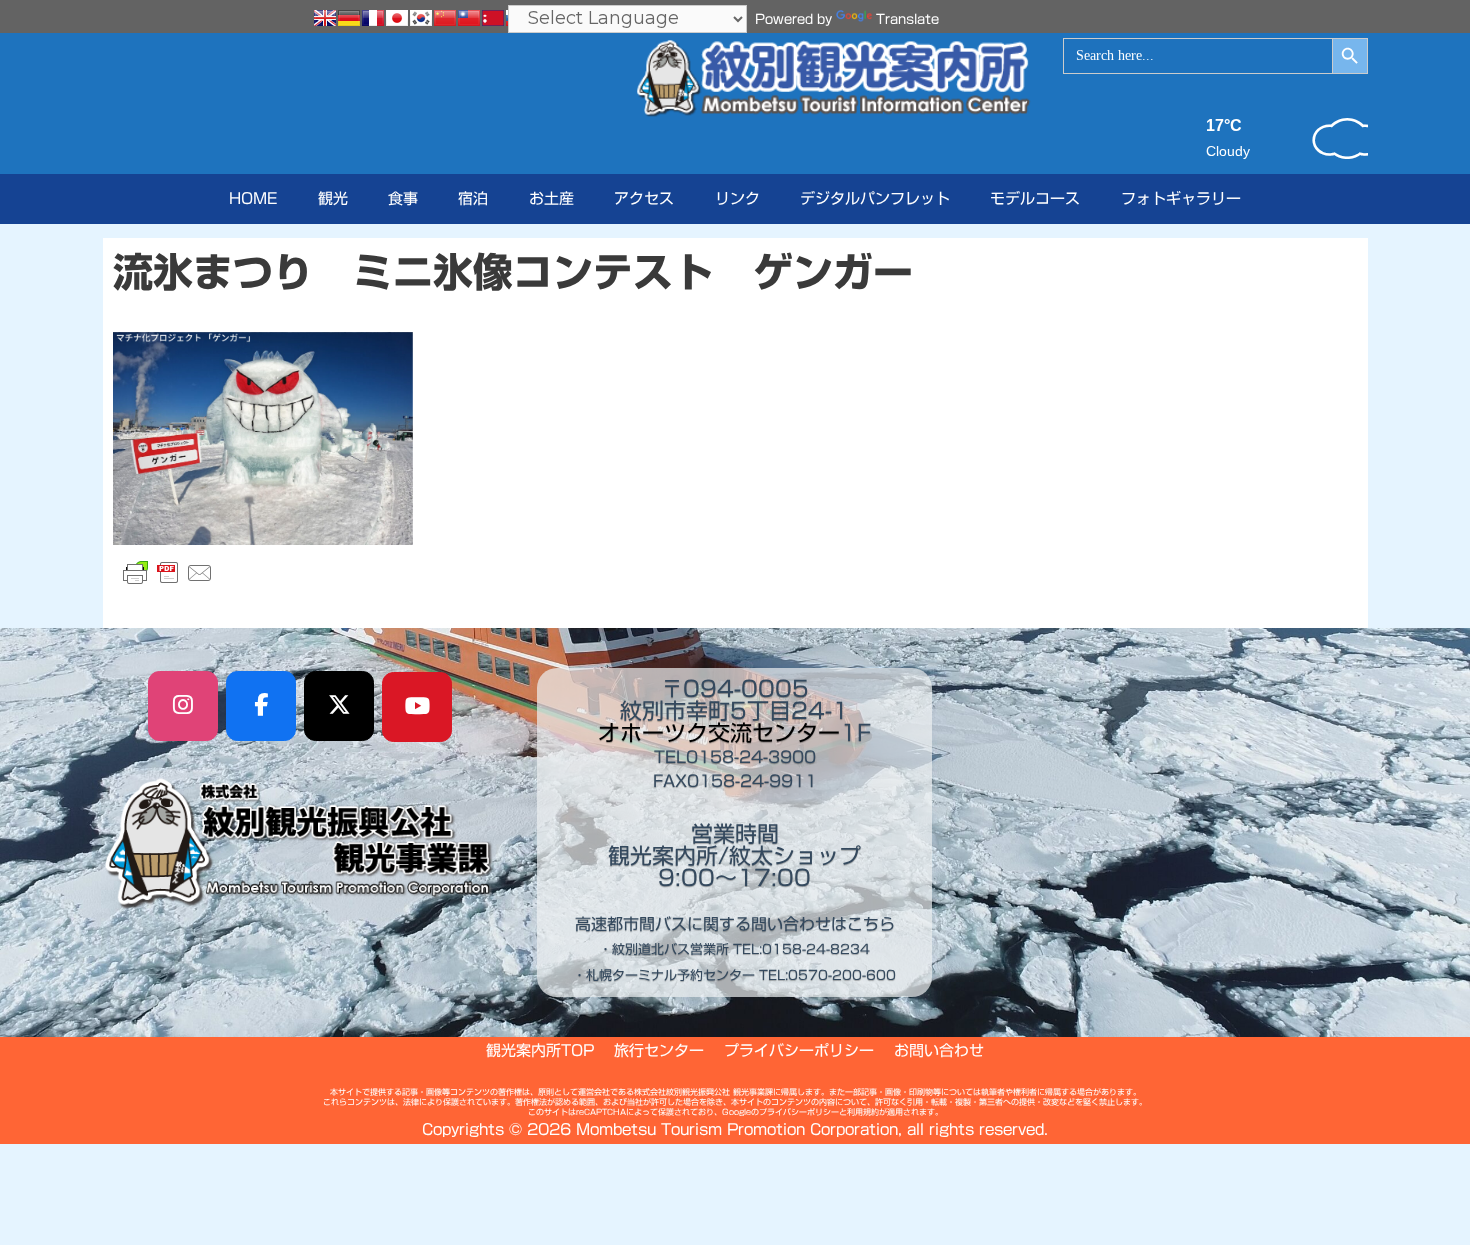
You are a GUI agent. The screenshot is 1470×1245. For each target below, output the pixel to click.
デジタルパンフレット (875, 198)
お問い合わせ (939, 1050)
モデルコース (1035, 198)
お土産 (551, 198)
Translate (907, 19)
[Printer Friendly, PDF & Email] (168, 573)
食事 (403, 198)
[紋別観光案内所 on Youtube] (417, 707)
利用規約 (863, 1112)
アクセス (644, 198)
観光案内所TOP (540, 1050)
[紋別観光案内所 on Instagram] (183, 706)
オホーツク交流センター (719, 733)
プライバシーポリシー (799, 1050)
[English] (325, 18)
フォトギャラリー (1181, 198)
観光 (333, 198)
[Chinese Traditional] (469, 18)
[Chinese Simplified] (445, 18)
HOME (253, 198)
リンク (737, 198)
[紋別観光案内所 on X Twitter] (339, 706)
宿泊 (473, 198)
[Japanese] (397, 18)
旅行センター (659, 1050)
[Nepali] (493, 18)
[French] (373, 18)
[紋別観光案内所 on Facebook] (261, 706)
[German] (349, 18)
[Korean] (421, 18)
